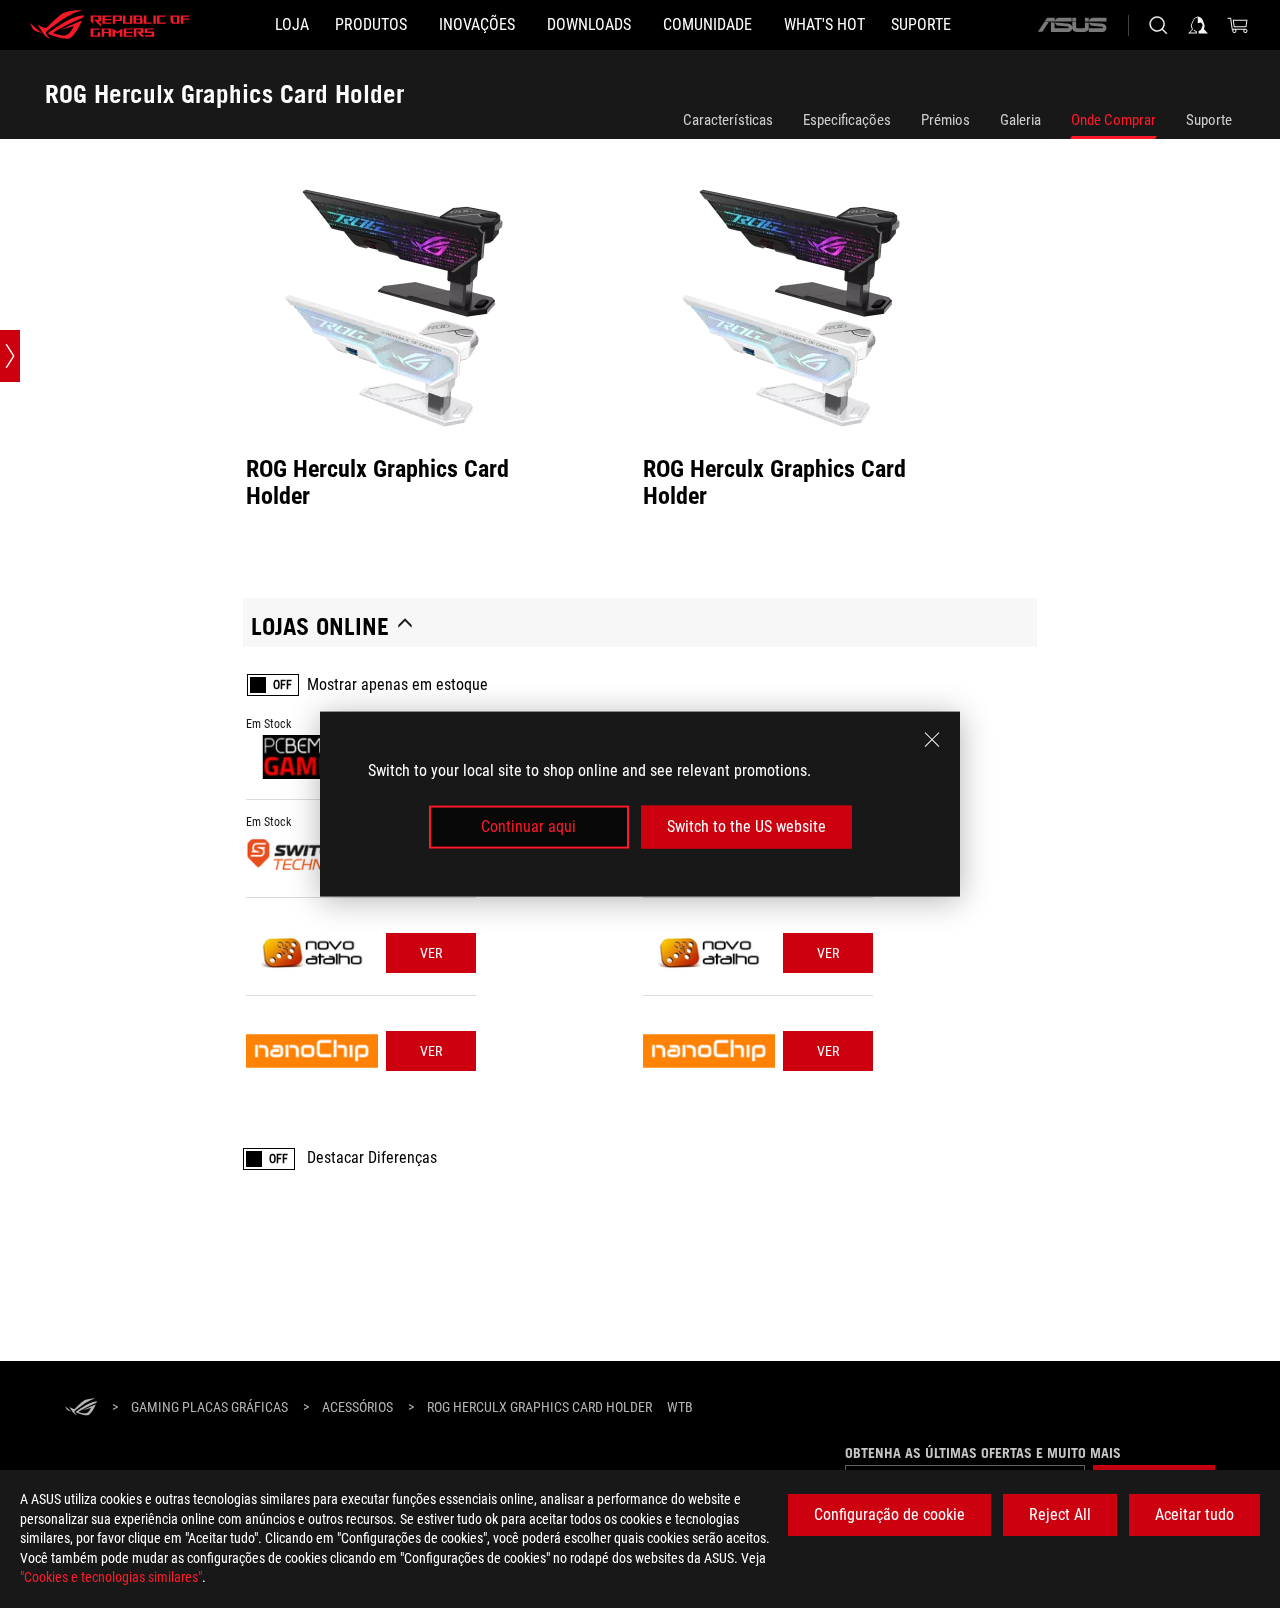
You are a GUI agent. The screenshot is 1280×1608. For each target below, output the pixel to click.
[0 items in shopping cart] (1238, 25)
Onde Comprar (1113, 120)
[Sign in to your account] (1198, 25)
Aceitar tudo (1194, 1514)
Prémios (945, 120)
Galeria (1020, 120)
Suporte (1209, 120)
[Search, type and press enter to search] (1158, 25)
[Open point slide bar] (10, 356)
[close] (932, 740)
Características (728, 120)
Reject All (1060, 1514)
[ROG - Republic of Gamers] (110, 25)
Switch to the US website (746, 826)
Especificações (847, 120)
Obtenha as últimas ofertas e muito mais (983, 1453)
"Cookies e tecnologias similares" (111, 1577)
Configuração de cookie (889, 1514)
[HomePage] (81, 1408)
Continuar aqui (528, 826)
